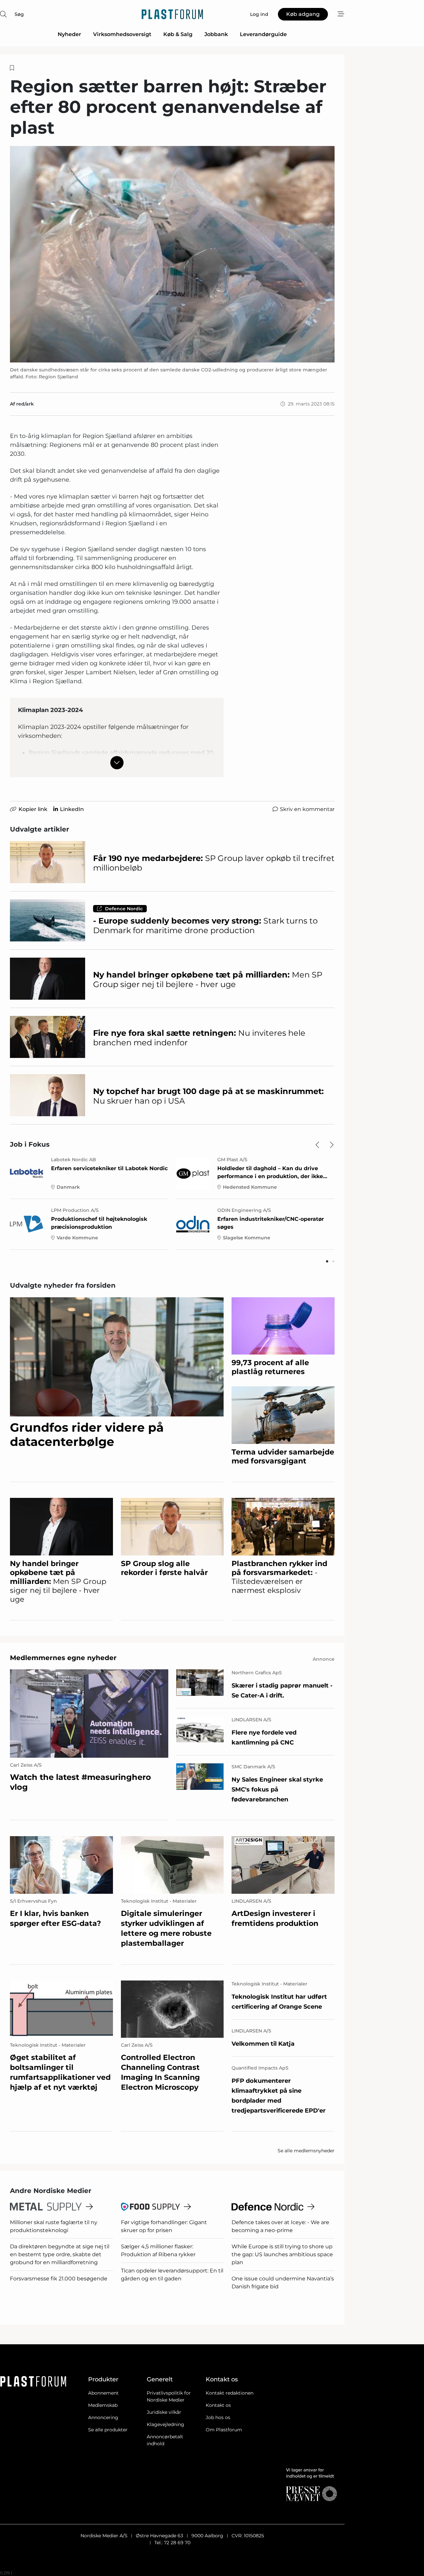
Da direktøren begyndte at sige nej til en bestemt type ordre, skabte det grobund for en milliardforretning (60, 2254)
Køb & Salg (178, 34)
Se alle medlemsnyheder (306, 2151)
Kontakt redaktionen (230, 2393)
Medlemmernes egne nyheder (63, 1658)
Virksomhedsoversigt (122, 34)
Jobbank (216, 34)
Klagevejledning (165, 2424)
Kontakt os (218, 2405)
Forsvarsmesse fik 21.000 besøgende (59, 2279)
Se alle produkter (108, 2430)
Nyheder (69, 34)
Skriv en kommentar (307, 809)
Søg (19, 14)
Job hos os (218, 2417)
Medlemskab (103, 2405)
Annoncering (103, 2417)
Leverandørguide (263, 34)
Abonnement (103, 2393)
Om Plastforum (224, 2430)
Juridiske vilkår (164, 2412)
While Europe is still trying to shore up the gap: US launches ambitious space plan (282, 2254)
